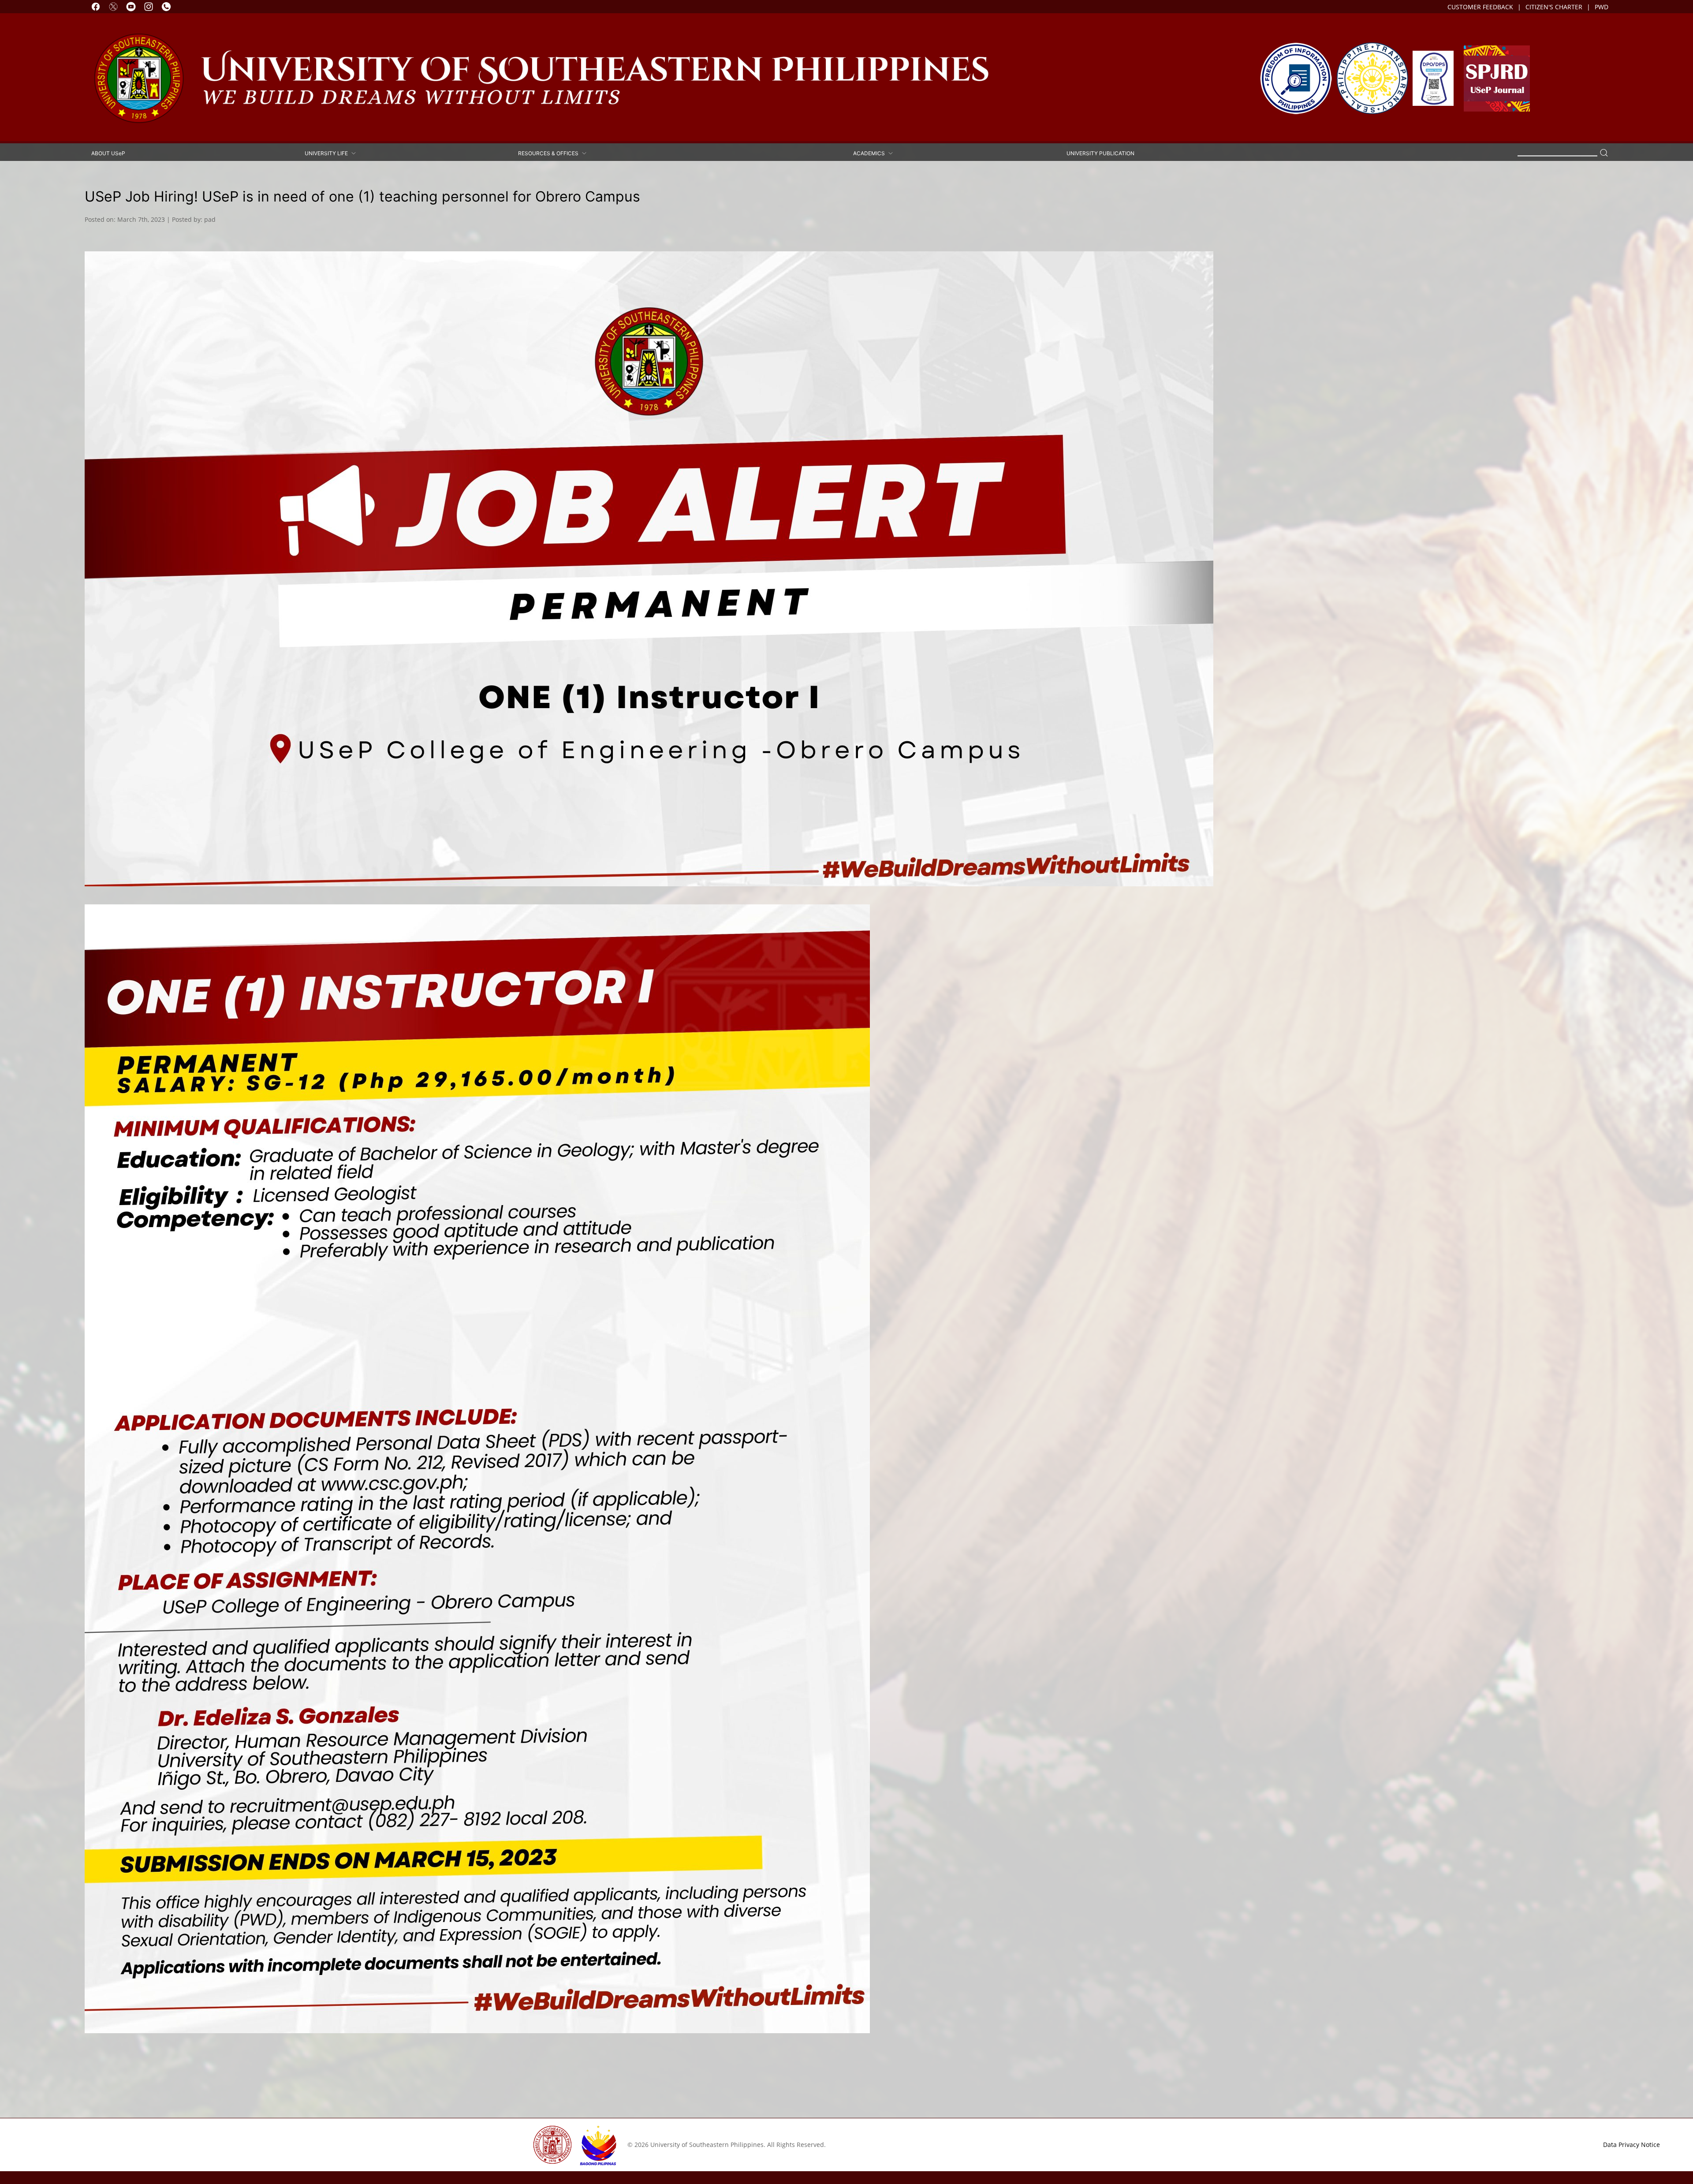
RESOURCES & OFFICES (550, 153)
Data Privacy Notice (1631, 2145)
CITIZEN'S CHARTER (1554, 7)
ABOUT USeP (108, 153)
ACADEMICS (870, 153)
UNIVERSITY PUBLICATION (1100, 153)
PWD (1602, 7)
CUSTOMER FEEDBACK (1480, 7)
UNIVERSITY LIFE (328, 153)
